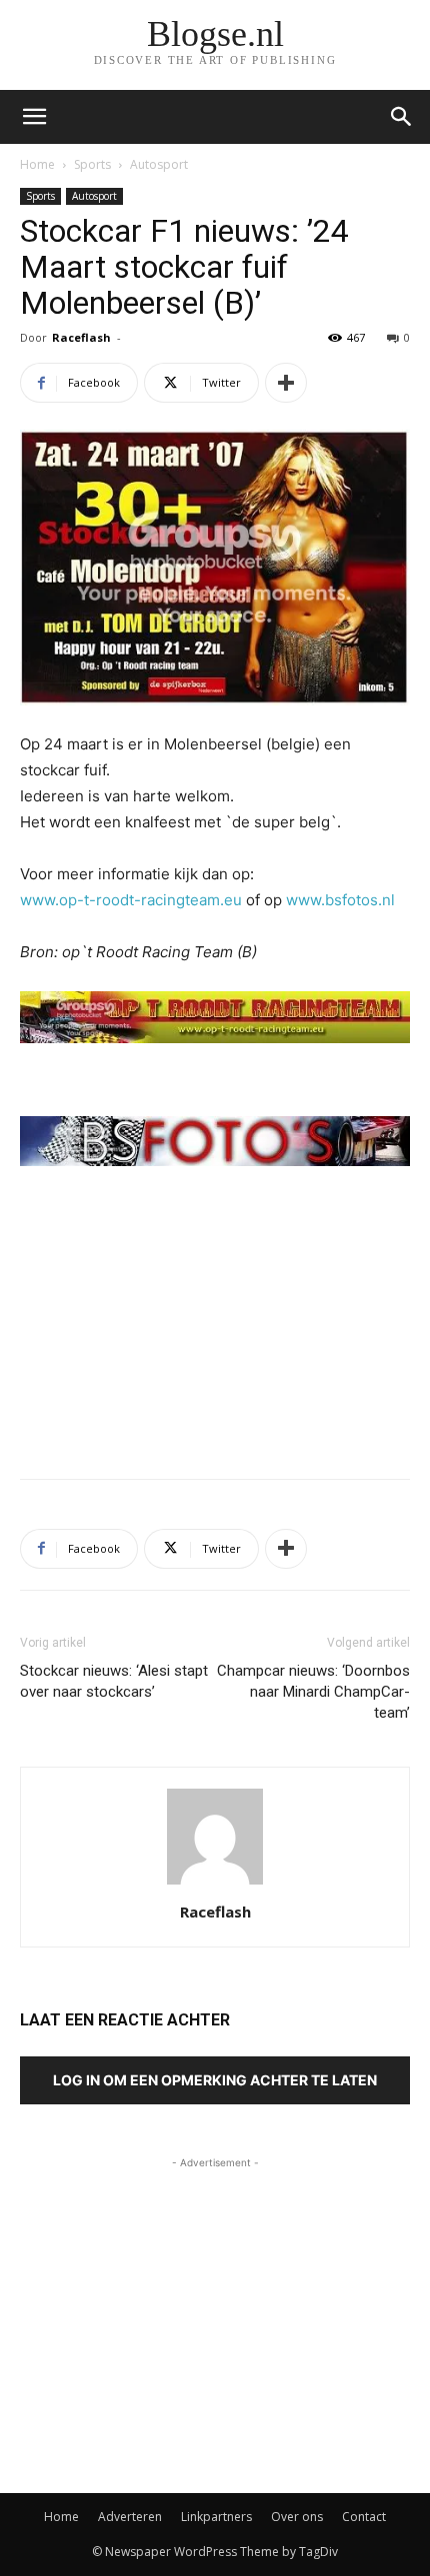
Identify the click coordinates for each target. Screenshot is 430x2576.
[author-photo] (215, 1884)
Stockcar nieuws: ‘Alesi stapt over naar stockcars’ (114, 1681)
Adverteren (130, 2517)
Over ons (297, 2517)
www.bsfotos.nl (340, 900)
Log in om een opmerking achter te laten (215, 2080)
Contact (364, 2517)
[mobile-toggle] (34, 117)
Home (37, 164)
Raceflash (81, 337)
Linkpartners (216, 2517)
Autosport (159, 164)
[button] (402, 117)
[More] (286, 383)
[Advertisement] (215, 1317)
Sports (92, 164)
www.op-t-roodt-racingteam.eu (131, 900)
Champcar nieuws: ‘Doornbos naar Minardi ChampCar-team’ (313, 1692)
